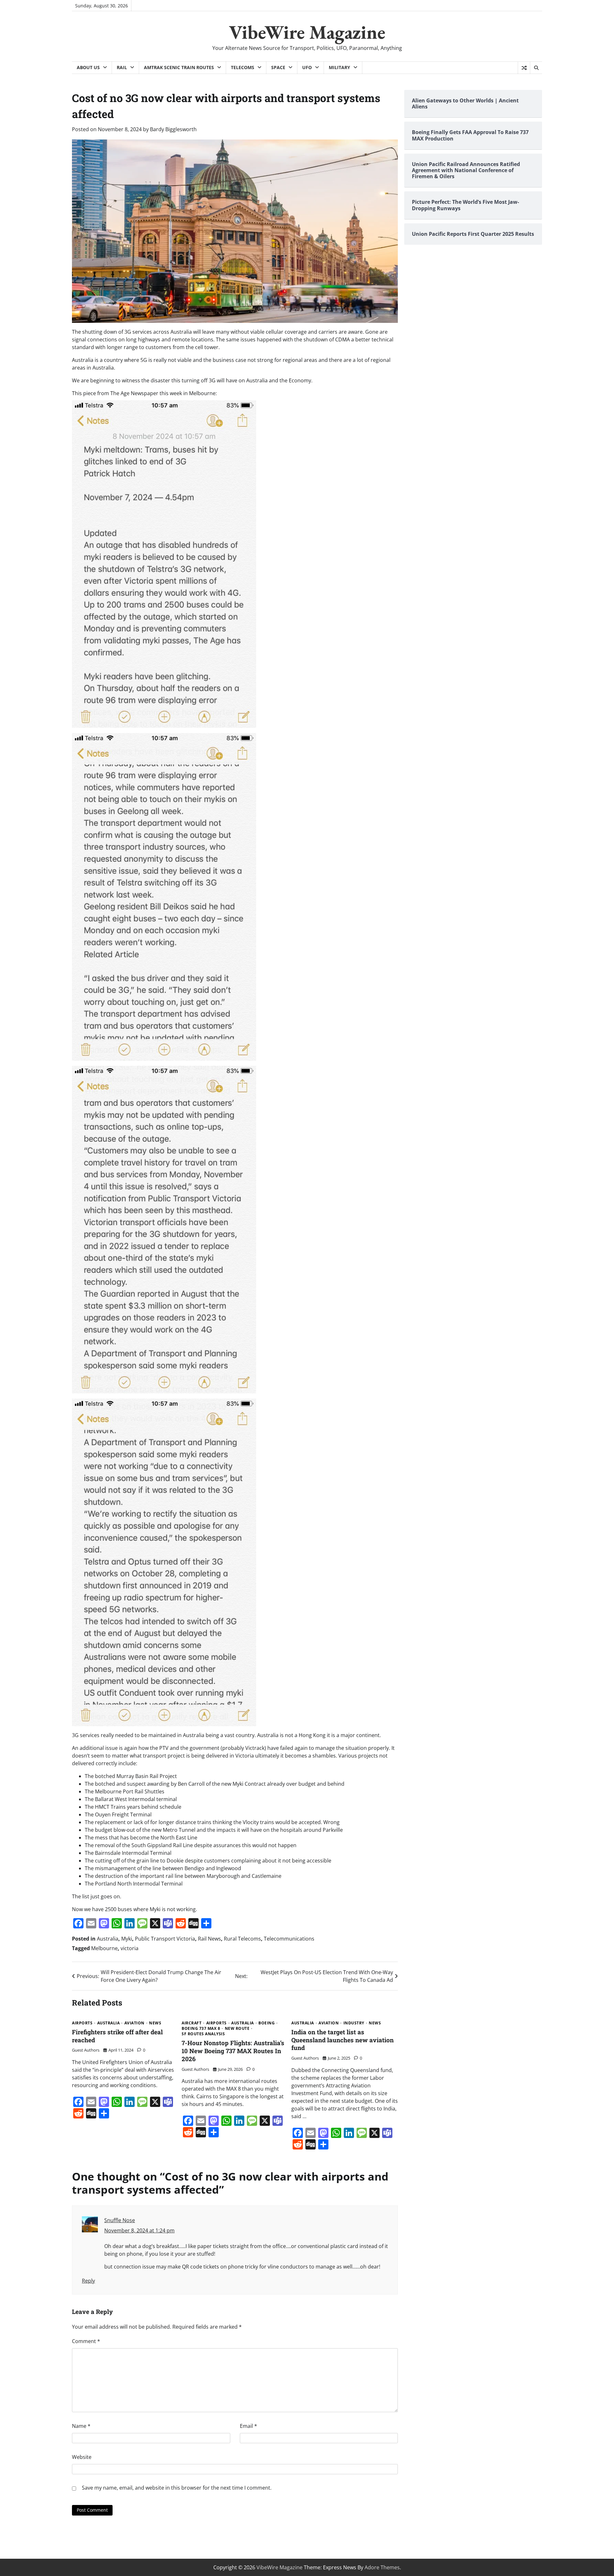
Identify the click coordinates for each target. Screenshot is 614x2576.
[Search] (536, 68)
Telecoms (243, 67)
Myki (127, 1939)
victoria (130, 1948)
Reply (88, 2281)
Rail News (209, 1939)
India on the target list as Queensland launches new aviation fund (342, 2040)
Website (82, 2457)
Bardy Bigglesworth (173, 129)
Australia (108, 1939)
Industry (354, 2023)
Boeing (267, 2023)
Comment (86, 2341)
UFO (307, 67)
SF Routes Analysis (203, 2034)
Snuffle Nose (120, 2220)
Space (278, 67)
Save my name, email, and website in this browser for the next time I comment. (177, 2488)
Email (248, 2426)
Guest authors (86, 2050)
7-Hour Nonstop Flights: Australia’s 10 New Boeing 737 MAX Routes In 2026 (233, 2051)
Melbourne (104, 1948)
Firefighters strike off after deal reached (117, 2036)
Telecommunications (289, 1939)
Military (339, 67)
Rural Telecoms (242, 1939)
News (155, 2023)
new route (237, 2029)
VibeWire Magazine (307, 32)
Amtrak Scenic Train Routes (179, 67)
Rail (122, 67)
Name (81, 2426)
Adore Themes (382, 2567)
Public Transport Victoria (165, 1939)
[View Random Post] (524, 68)
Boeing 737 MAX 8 (201, 2029)
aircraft (192, 2023)
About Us (88, 67)
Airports (82, 2023)
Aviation (134, 2023)
